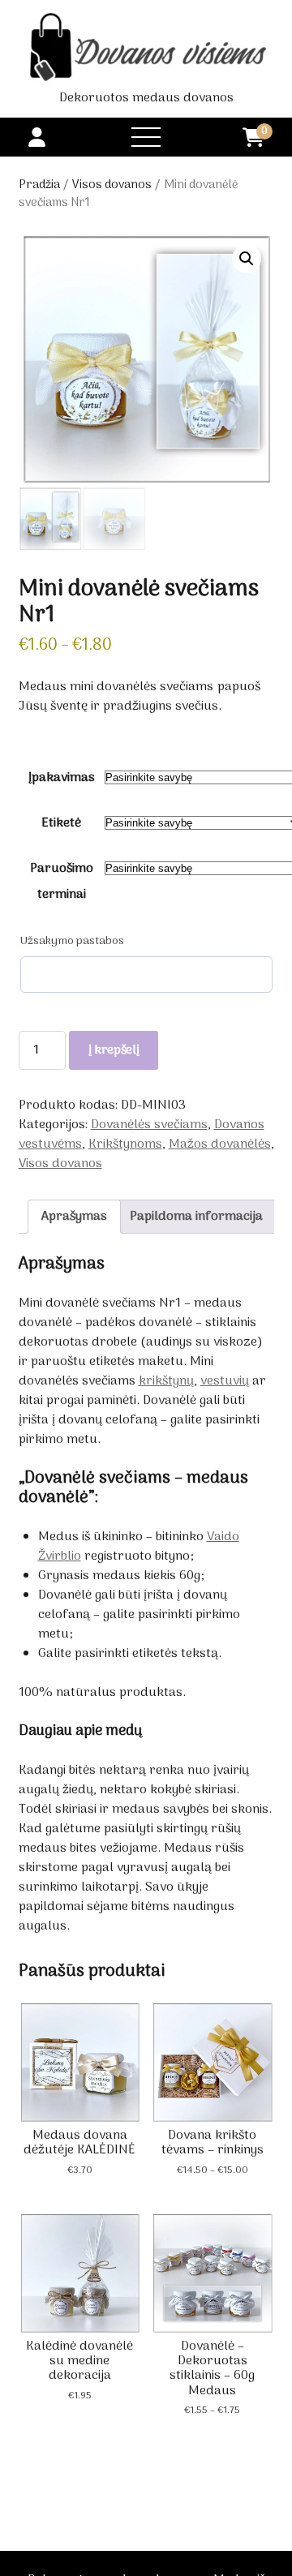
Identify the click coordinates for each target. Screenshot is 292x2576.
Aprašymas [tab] (74, 1217)
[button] (247, 259)
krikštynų (166, 1381)
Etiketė (61, 823)
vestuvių (225, 1381)
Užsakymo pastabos (72, 942)
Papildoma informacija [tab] (196, 1217)
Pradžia (39, 185)
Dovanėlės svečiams (149, 1125)
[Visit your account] (37, 139)
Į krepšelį (114, 1050)
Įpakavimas (62, 778)
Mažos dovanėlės (220, 1144)
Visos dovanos (112, 185)
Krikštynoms (125, 1144)
